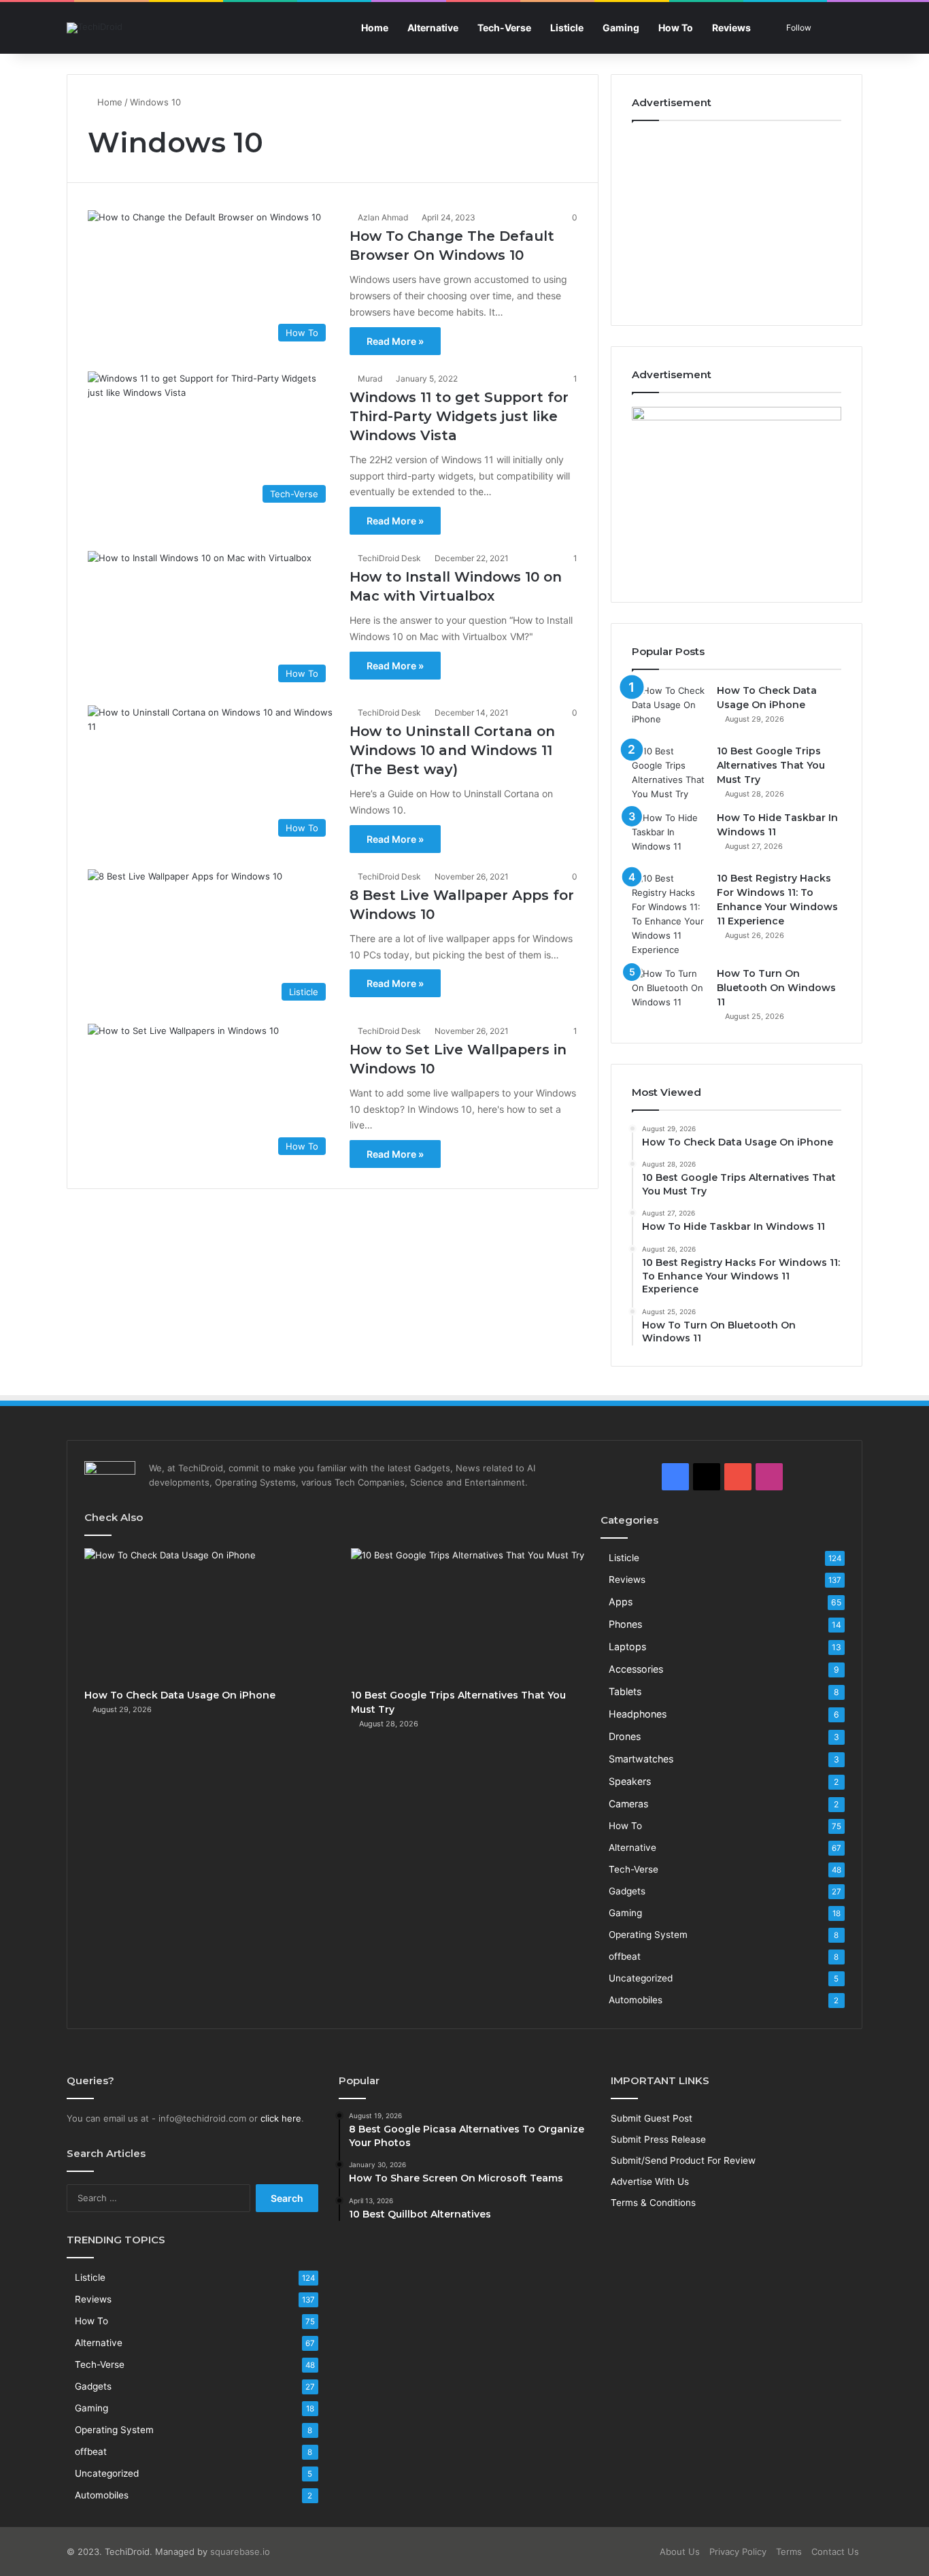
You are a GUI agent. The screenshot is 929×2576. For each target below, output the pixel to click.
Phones (625, 1624)
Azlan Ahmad (383, 217)
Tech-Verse (504, 28)
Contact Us (835, 2552)
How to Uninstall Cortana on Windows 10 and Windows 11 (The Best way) (452, 750)
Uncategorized (641, 1978)
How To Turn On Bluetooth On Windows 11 (776, 988)
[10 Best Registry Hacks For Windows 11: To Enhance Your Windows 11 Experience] (669, 914)
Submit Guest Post (652, 2118)
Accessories (636, 1669)
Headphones (638, 1714)
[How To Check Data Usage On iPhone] (669, 709)
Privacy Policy (738, 2552)
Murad (370, 379)
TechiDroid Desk (389, 558)
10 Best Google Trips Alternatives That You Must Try (771, 765)
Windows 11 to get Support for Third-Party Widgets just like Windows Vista (459, 416)
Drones (625, 1736)
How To (676, 28)
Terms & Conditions (653, 2203)
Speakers (630, 1781)
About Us (680, 2552)
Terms (789, 2552)
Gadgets (627, 1891)
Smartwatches (641, 1759)
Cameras (628, 1804)
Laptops (627, 1646)
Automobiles (636, 2000)
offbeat (625, 1956)
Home (375, 28)
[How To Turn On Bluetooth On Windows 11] (669, 992)
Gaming (621, 28)
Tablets (625, 1691)
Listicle (567, 28)
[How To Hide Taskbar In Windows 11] (669, 836)
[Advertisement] (737, 220)
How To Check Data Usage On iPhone (180, 1695)
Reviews (731, 28)
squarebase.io (240, 2552)
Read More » (395, 341)
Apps (621, 1602)
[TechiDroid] (95, 28)
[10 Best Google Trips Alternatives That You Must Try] (669, 773)
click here (281, 2118)
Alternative (433, 28)
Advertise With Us (650, 2181)
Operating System (648, 1935)
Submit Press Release (658, 2139)
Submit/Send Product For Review (683, 2160)
